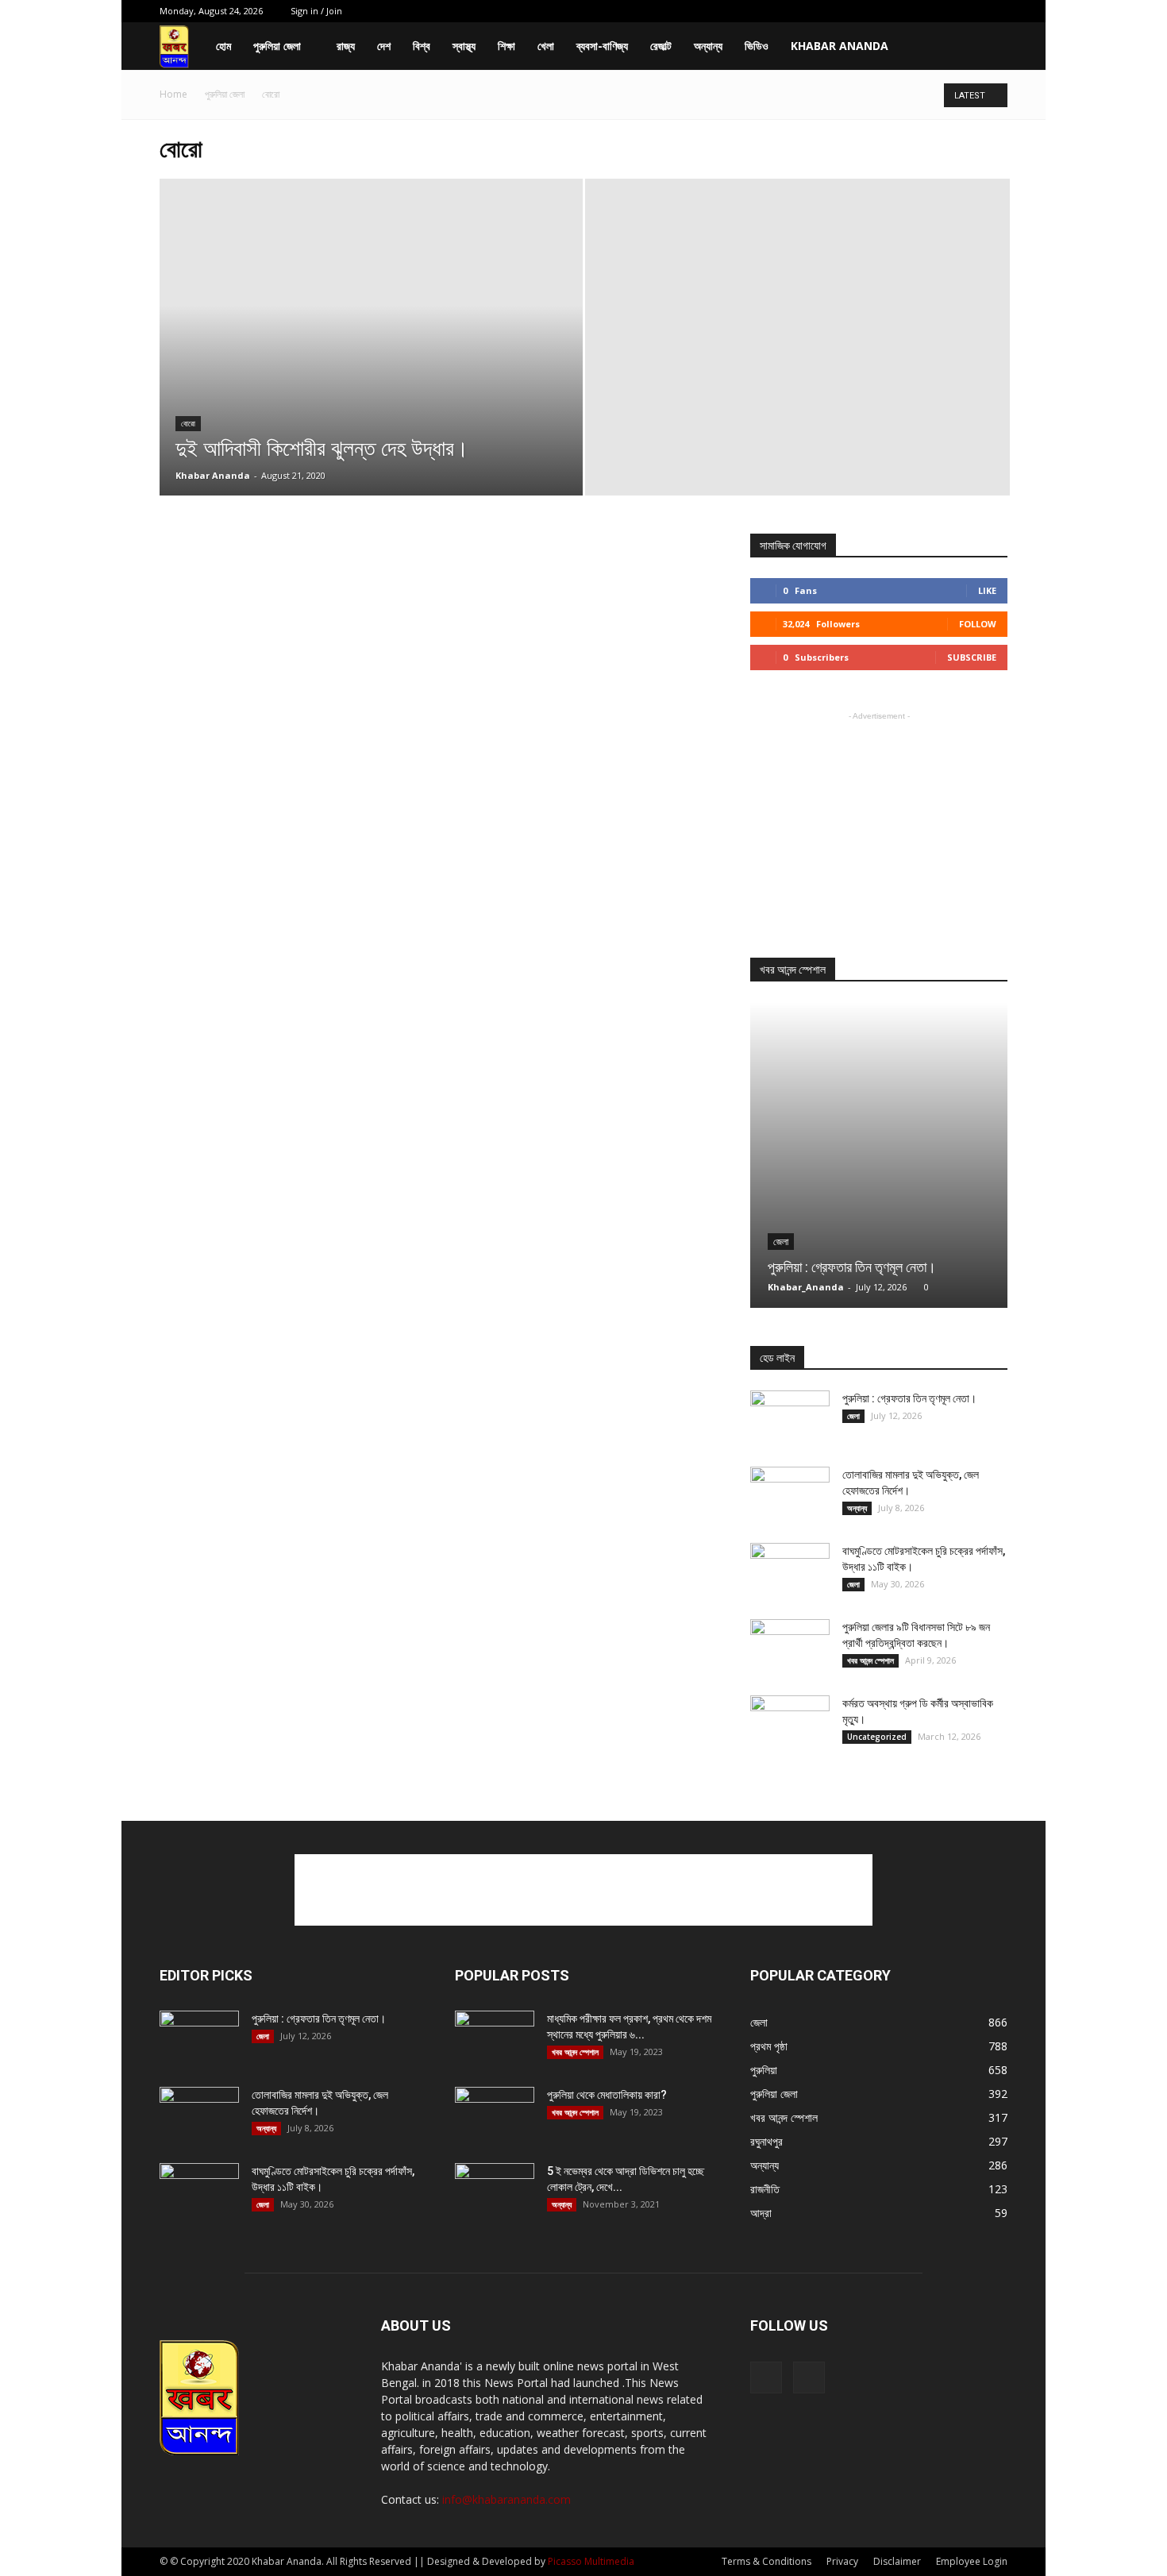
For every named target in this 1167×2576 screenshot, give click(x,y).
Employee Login (972, 2561)
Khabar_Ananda (806, 1287)
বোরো (188, 424)
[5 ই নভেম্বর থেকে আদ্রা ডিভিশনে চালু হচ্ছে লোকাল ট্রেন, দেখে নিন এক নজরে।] (495, 2191)
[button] (988, 47)
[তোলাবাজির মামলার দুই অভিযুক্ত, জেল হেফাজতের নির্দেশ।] (790, 1494)
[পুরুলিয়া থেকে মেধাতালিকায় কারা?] (495, 2115)
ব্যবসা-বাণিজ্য (602, 46)
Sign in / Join (316, 11)
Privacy (842, 2561)
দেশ (384, 46)
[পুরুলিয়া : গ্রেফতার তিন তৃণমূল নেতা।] (879, 1155)
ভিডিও (757, 46)
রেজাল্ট (661, 46)
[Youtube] (996, 11)
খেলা (546, 46)
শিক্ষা (506, 46)
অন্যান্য (708, 46)
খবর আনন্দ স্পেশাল (870, 1660)
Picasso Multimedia (591, 2561)
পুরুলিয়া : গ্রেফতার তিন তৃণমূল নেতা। (852, 1267)
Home (173, 94)
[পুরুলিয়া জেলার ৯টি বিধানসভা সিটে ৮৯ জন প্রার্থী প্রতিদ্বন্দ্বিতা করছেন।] (790, 1647)
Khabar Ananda (840, 46)
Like (987, 590)
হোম (223, 46)
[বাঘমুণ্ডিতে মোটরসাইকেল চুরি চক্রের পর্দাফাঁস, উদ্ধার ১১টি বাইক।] (790, 1571)
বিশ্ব (422, 46)
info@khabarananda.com (506, 2499)
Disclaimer (897, 2561)
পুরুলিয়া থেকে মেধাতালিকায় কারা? (607, 2095)
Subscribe (972, 657)
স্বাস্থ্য (464, 46)
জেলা (781, 1242)
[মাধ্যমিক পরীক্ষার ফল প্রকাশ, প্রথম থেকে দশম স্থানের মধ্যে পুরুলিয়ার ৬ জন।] (495, 2038)
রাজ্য (346, 46)
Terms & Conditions (766, 2561)
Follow (978, 624)
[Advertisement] (879, 823)
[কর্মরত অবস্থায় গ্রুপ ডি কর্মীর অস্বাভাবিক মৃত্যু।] (790, 1723)
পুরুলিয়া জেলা (277, 46)
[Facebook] (969, 11)
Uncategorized (877, 1737)
